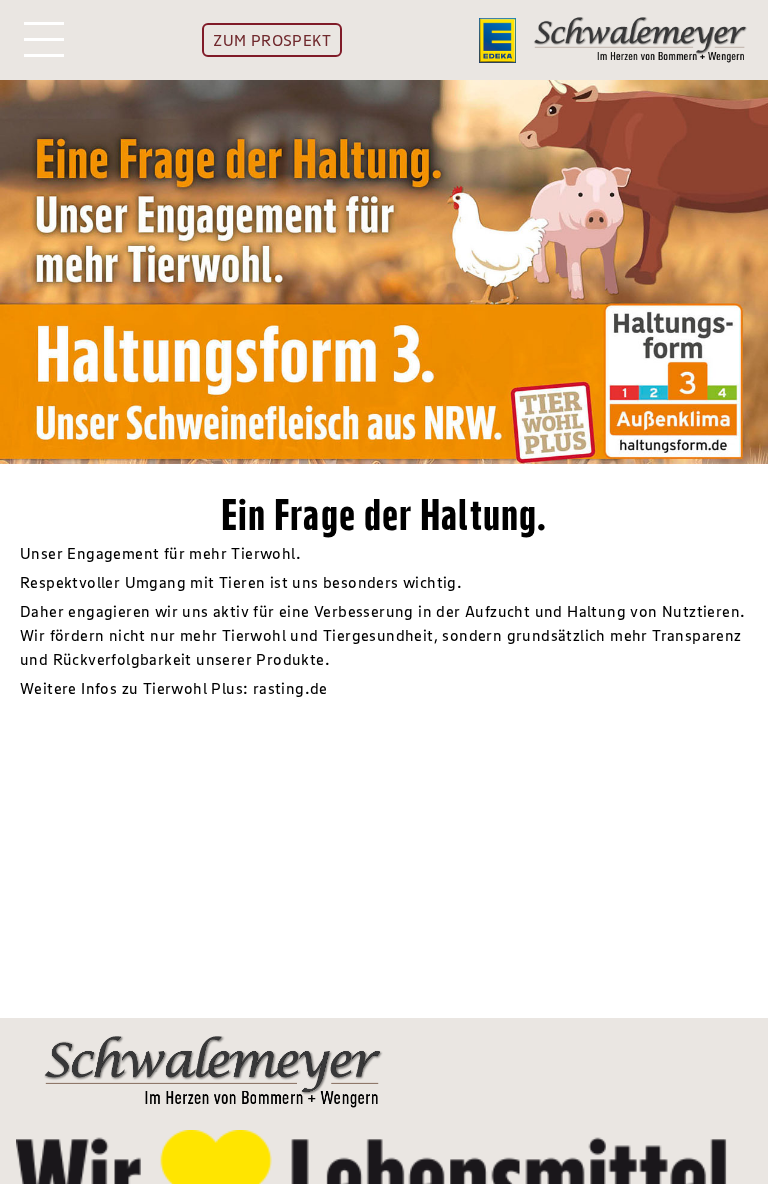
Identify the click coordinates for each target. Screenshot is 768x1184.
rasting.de (290, 688)
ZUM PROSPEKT (272, 40)
